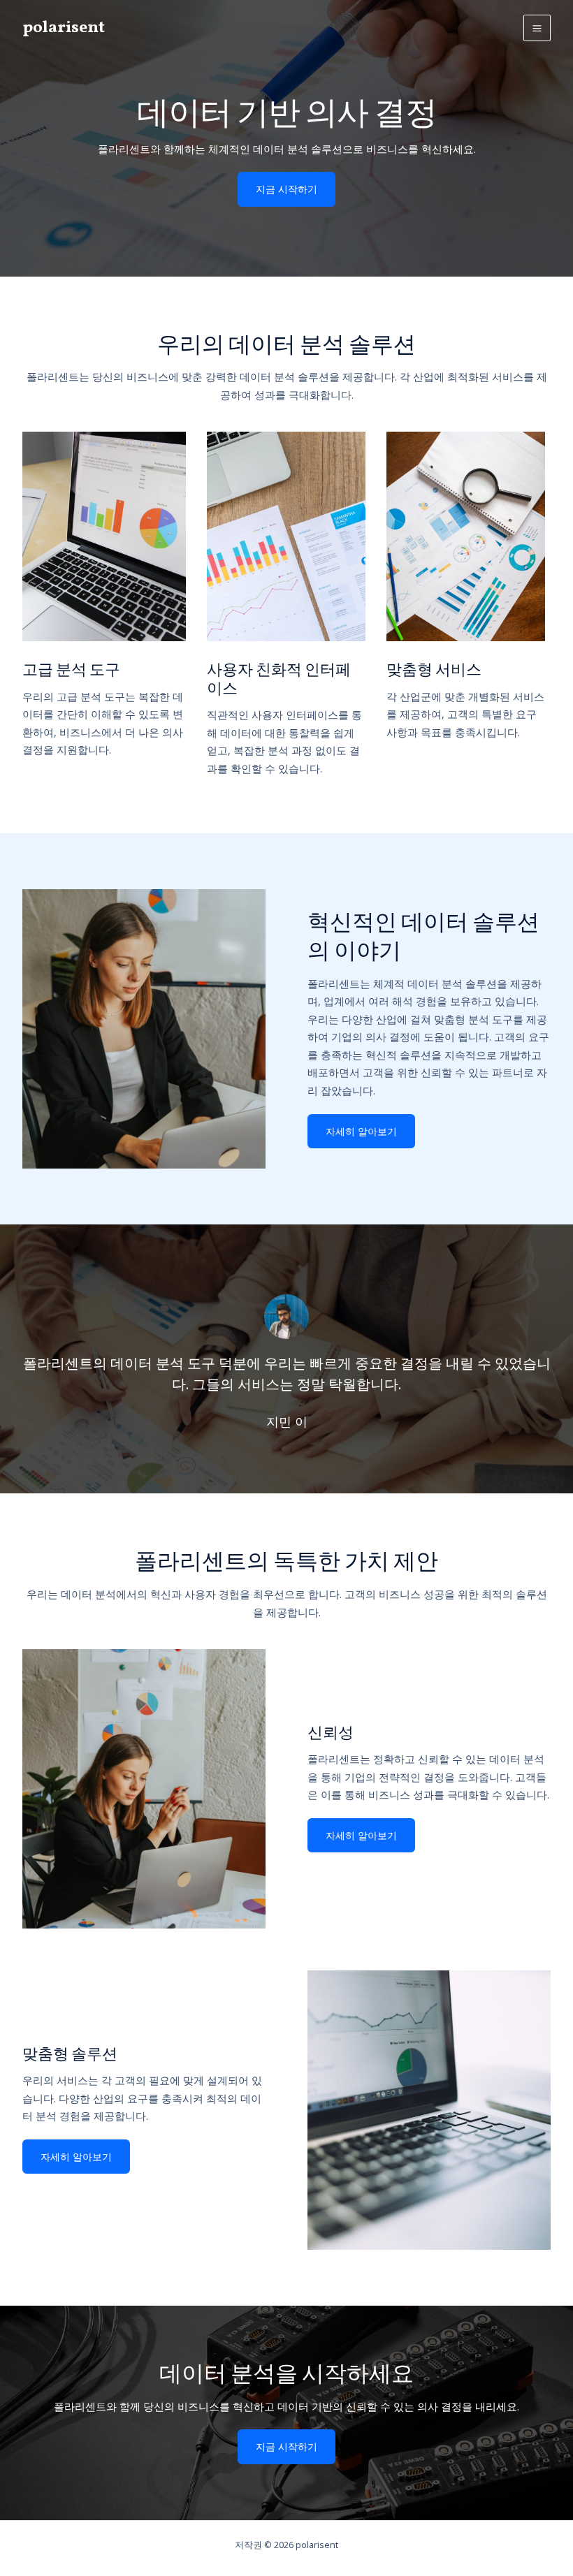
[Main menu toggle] (537, 28)
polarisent (64, 28)
